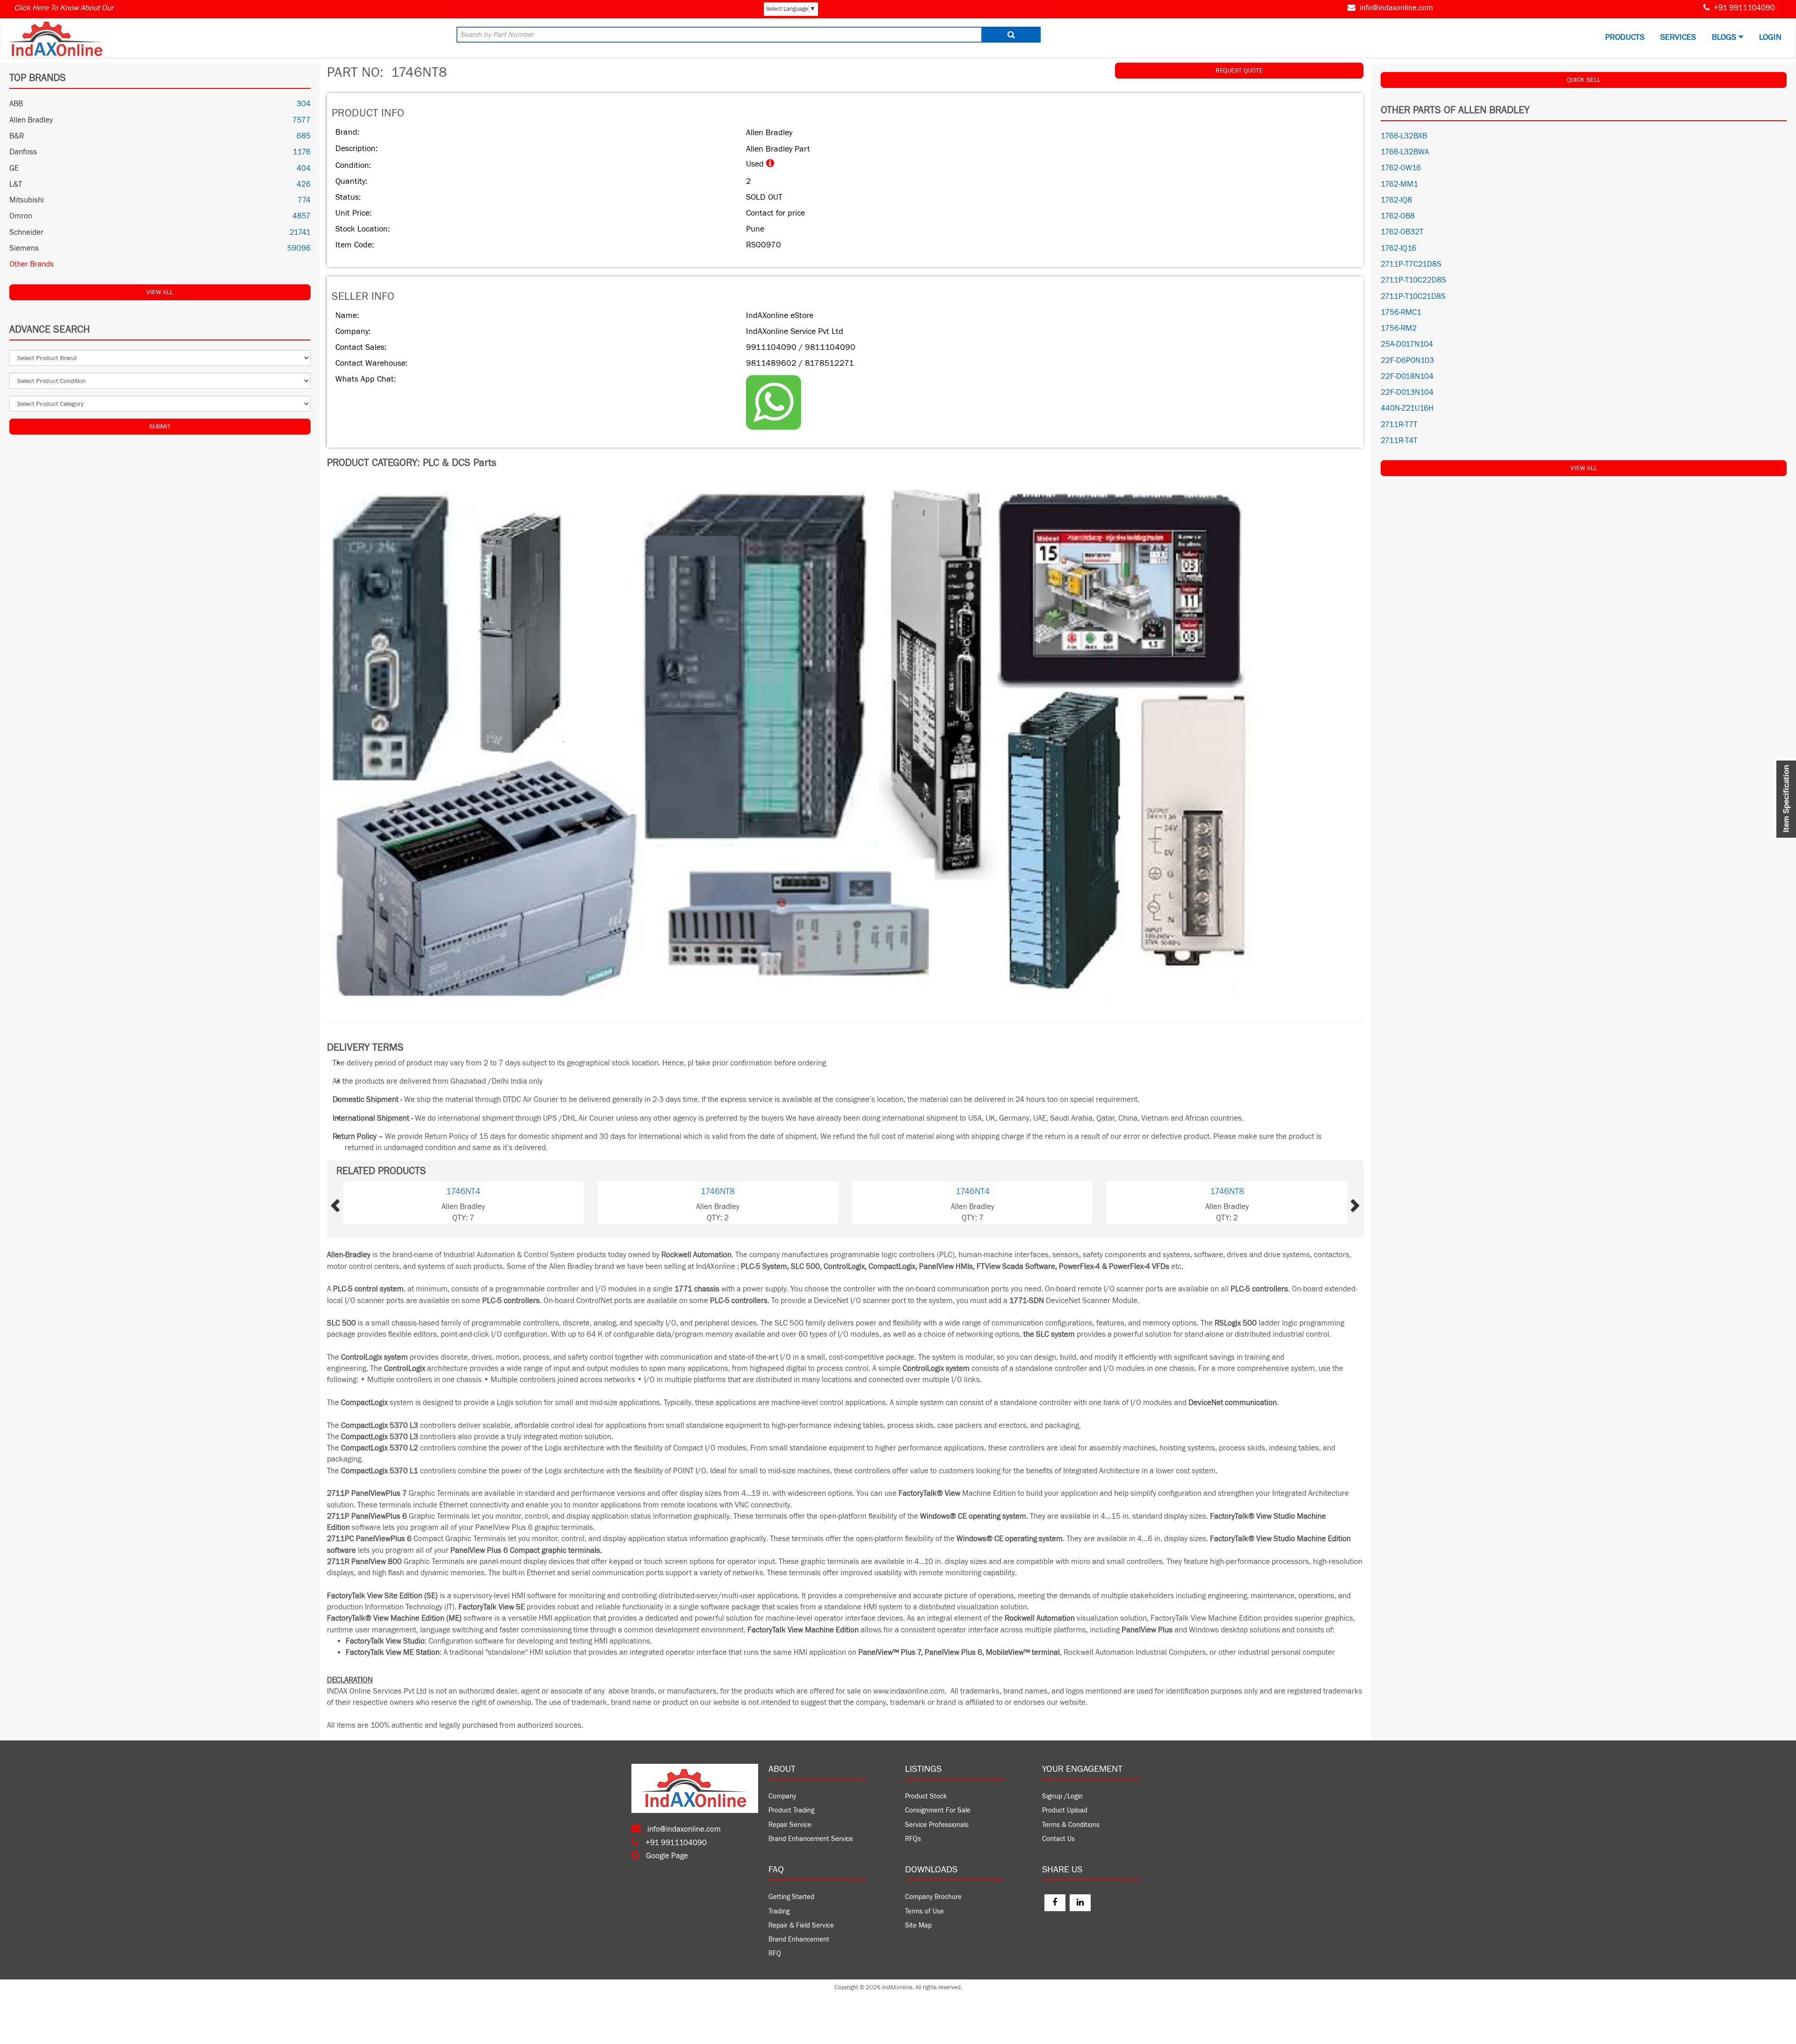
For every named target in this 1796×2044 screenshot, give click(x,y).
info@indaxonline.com (1396, 8)
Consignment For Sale (938, 1810)
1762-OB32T (1402, 232)
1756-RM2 (1399, 328)
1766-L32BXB (1404, 136)
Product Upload (1065, 1810)
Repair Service (790, 1825)
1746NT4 (718, 1191)
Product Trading (791, 1810)
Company (782, 1796)
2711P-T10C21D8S (1413, 297)
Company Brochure (933, 1897)
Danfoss (23, 152)
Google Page (666, 1856)
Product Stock (926, 1796)
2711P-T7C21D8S (1411, 264)
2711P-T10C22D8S (1413, 280)
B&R (17, 136)
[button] (364, 1203)
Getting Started (791, 1897)
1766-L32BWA (1405, 152)
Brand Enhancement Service (811, 1839)
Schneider (26, 232)
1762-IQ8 (1396, 200)
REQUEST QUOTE (1239, 71)
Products (1625, 37)
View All (160, 292)
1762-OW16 (1401, 168)
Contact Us (1058, 1839)
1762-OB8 (1398, 216)
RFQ (775, 1953)
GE (14, 168)
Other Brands (32, 264)
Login (1770, 37)
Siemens (24, 248)
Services (1678, 37)
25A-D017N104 (1407, 344)
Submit (160, 427)
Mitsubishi (27, 200)
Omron (21, 216)
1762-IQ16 (1398, 248)
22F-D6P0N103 (1407, 361)
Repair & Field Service (801, 1925)
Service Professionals (937, 1825)
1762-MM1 (1399, 184)
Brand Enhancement (799, 1939)
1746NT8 (463, 1191)
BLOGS (1725, 37)
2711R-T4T (1399, 441)
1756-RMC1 (1401, 312)
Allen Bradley (31, 120)
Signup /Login (1062, 1796)
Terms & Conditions (1071, 1825)
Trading (779, 1911)
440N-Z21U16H (1407, 408)
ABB (16, 104)
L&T (16, 184)
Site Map (918, 1925)
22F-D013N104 (1407, 392)
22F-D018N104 (1407, 377)
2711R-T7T (1399, 425)
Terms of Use (924, 1911)
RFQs (913, 1839)
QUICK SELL (1584, 80)
